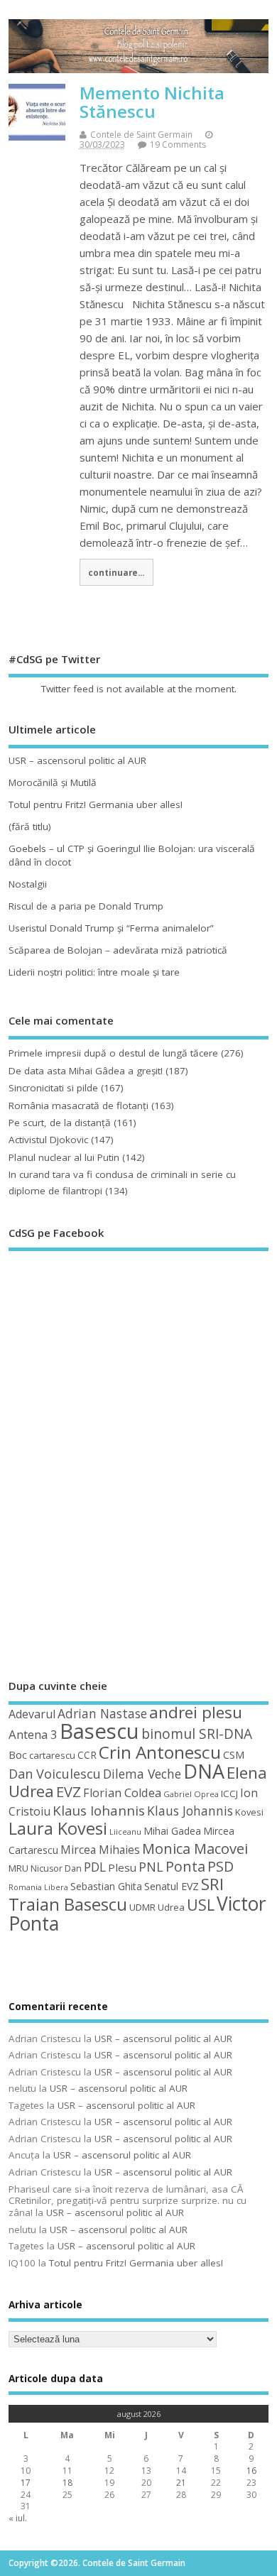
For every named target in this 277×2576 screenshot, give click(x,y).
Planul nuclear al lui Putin (64, 1157)
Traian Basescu (68, 1904)
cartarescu (52, 1755)
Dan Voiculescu (55, 1774)
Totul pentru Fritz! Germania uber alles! (96, 804)
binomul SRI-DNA (197, 1734)
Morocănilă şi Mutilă (53, 782)
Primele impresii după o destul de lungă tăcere (113, 1053)
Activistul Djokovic (48, 1140)
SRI (212, 1884)
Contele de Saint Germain (141, 135)
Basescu (99, 1731)
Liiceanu (125, 1832)
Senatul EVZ (172, 1886)
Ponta (185, 1866)
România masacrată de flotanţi (78, 1106)
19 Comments (178, 144)
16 (251, 2471)
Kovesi (249, 1812)
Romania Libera (38, 1887)
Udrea (171, 1907)
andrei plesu (196, 1712)
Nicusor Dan (56, 1868)
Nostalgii (28, 884)
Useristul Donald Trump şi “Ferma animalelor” (111, 928)
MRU (18, 1868)
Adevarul (32, 1714)
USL (201, 1905)
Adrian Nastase (102, 1713)
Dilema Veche (142, 1774)
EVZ (69, 1791)
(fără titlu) (30, 826)
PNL (151, 1867)
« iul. (18, 2518)
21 (181, 2483)
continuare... (116, 572)
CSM (234, 1754)
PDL (95, 1867)
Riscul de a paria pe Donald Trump (86, 906)
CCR (87, 1755)
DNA (204, 1771)
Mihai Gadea (172, 1831)
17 (26, 2483)
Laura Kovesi (58, 1828)
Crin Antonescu (160, 1752)
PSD (221, 1866)
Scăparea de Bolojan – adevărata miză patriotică (118, 950)
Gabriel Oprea (191, 1794)
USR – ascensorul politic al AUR (77, 760)
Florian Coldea (122, 1793)
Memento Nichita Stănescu (152, 102)
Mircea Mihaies (100, 1850)
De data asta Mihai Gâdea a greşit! (86, 1071)
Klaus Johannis (190, 1811)
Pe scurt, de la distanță (60, 1123)
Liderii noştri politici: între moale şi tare (94, 972)
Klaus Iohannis (99, 1811)
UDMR (142, 1907)
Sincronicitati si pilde (53, 1088)
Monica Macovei (195, 1848)
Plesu (122, 1867)
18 (67, 2483)
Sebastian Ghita (106, 1886)
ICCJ (229, 1794)
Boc (18, 1754)
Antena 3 (33, 1734)
